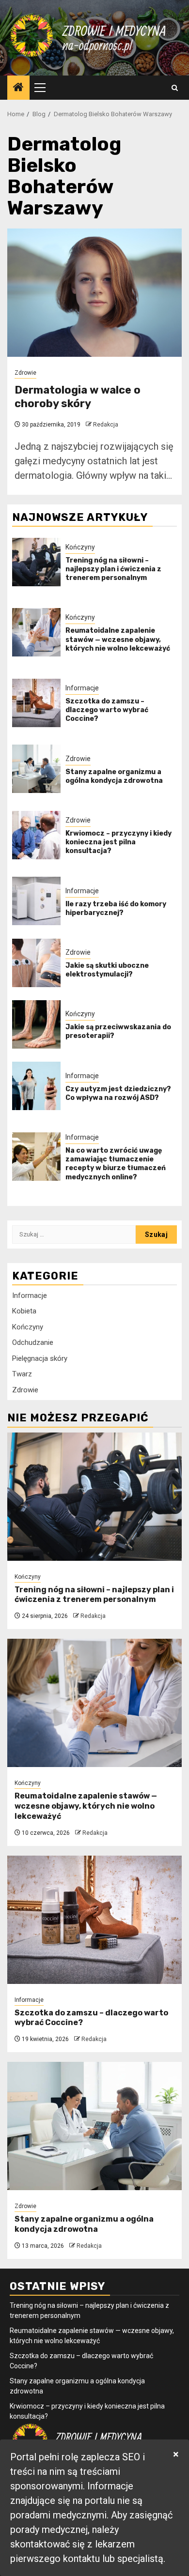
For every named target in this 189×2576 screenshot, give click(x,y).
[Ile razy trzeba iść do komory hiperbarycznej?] (36, 901)
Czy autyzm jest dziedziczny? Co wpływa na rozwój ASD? (118, 1093)
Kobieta (24, 1311)
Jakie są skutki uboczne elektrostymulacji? (107, 970)
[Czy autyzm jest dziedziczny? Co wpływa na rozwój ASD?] (36, 1086)
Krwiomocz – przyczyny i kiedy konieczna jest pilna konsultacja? (118, 842)
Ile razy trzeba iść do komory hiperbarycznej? (116, 908)
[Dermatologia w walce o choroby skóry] (94, 293)
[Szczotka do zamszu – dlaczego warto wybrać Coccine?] (36, 703)
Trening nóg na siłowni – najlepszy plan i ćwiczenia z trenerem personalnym (113, 569)
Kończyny (80, 547)
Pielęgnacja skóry (40, 1358)
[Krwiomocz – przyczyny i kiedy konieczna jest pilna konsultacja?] (36, 835)
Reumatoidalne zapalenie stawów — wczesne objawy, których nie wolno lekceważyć (118, 639)
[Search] (175, 88)
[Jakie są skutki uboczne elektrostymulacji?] (36, 963)
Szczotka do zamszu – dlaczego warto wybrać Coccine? (107, 710)
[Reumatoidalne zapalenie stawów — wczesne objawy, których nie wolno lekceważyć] (36, 632)
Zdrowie (25, 373)
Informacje (82, 688)
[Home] (18, 88)
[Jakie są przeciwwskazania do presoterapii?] (36, 1024)
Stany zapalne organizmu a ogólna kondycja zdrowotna (114, 776)
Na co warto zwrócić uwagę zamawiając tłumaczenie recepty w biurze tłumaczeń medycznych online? (116, 1164)
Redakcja (106, 425)
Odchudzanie (33, 1342)
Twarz (22, 1374)
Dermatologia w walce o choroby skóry (78, 397)
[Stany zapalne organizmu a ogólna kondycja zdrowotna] (36, 769)
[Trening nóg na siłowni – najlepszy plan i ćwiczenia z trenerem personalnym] (36, 562)
